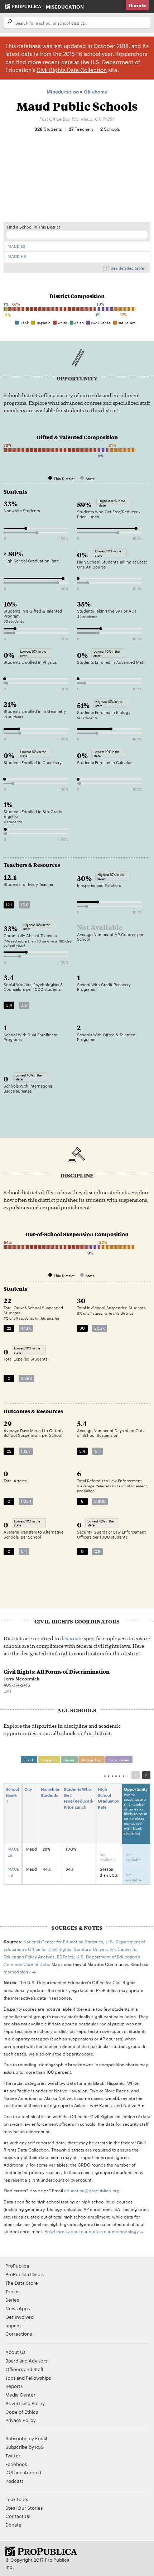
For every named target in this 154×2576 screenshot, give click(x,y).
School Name (12, 1792)
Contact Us (18, 2516)
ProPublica (17, 2265)
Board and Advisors (26, 2360)
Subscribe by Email (26, 2438)
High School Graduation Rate (109, 1798)
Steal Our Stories (24, 2508)
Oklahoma (96, 91)
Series (12, 2299)
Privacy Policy (21, 2420)
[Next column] (146, 1775)
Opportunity (136, 1811)
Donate (137, 5)
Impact (13, 2325)
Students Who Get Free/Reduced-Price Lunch (79, 1798)
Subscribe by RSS (25, 2447)
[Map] (77, 180)
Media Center (20, 2394)
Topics (12, 2291)
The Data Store (22, 2283)
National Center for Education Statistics (63, 1941)
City (28, 1789)
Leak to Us (17, 2499)
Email (9, 1691)
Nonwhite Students (50, 1792)
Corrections (19, 2333)
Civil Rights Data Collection (72, 70)
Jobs (10, 2378)
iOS (9, 2472)
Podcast (14, 2481)
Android (32, 2472)
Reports (14, 2386)
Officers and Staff (24, 2369)
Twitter (13, 2455)
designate (71, 1638)
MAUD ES (16, 246)
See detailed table (127, 268)
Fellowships (38, 2378)
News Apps (18, 2308)
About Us (15, 2352)
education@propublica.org (92, 2190)
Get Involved (20, 2317)
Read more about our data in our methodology (92, 2231)
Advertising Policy (25, 2403)
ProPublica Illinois (25, 2274)
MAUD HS (17, 256)
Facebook (16, 2464)
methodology (17, 1971)
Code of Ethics (22, 2412)
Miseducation (65, 6)
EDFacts (65, 1956)
